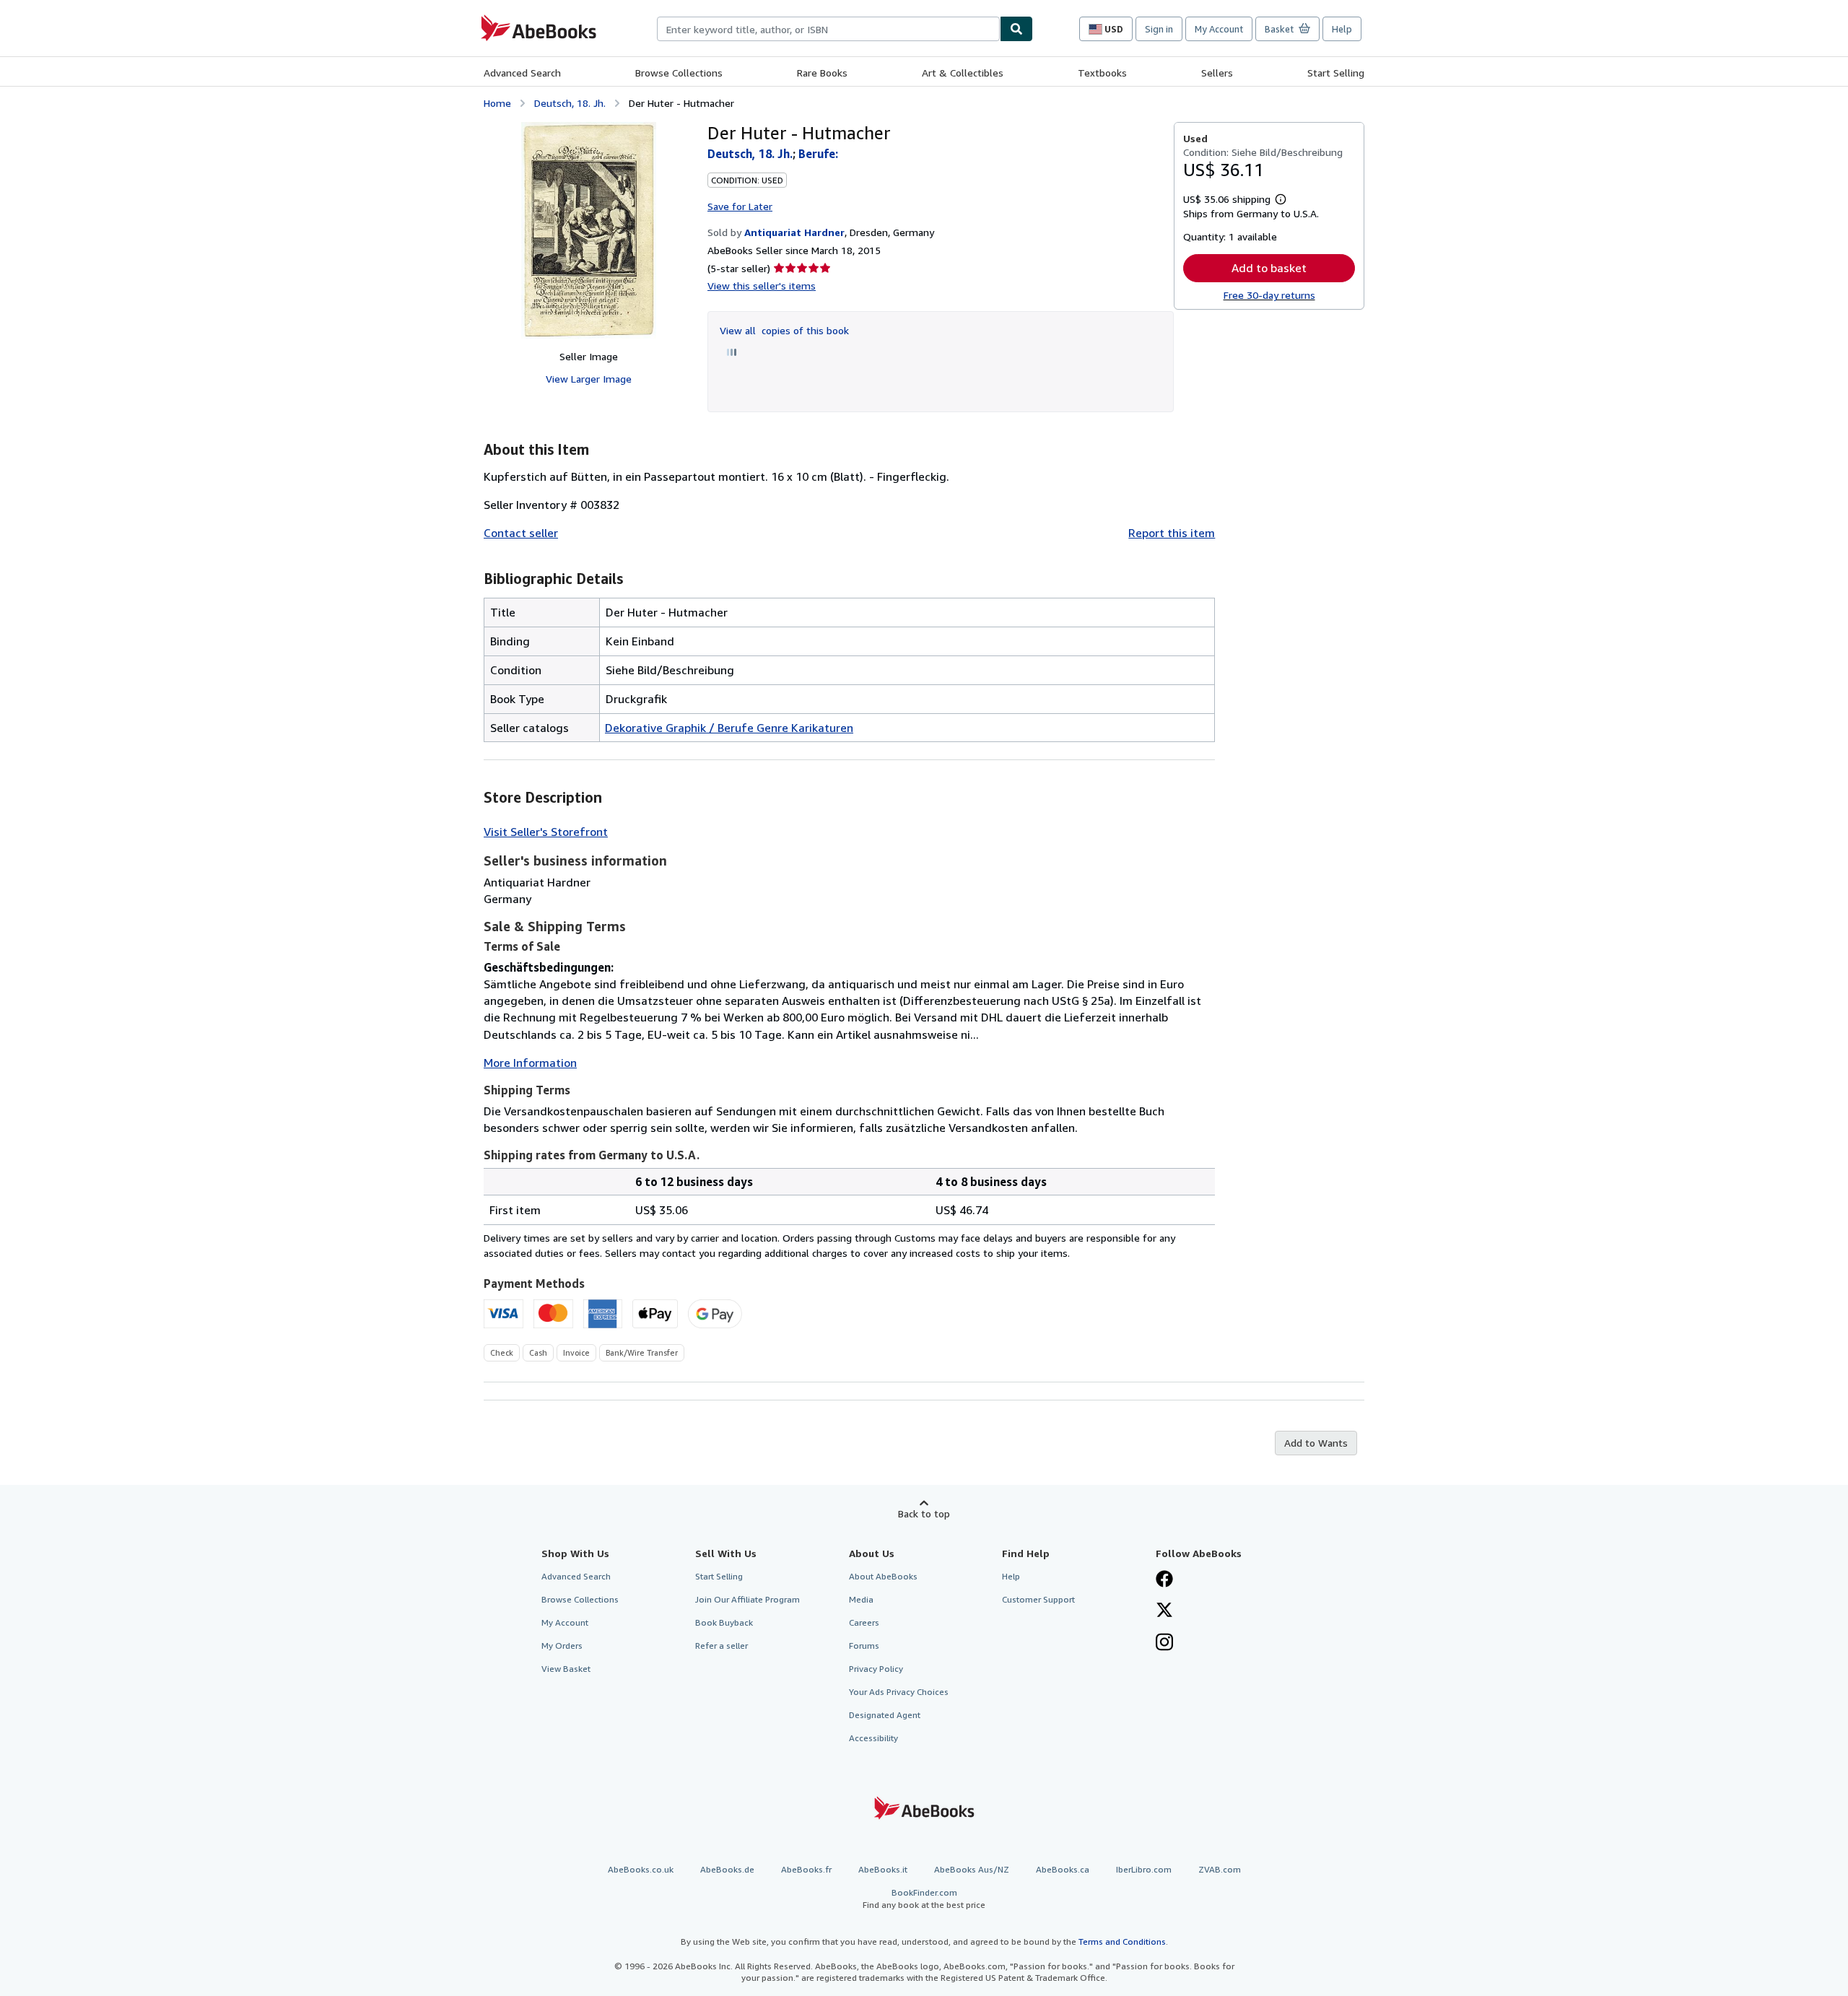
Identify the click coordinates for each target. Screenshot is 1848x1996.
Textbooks (1102, 73)
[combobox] (828, 29)
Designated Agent (885, 1715)
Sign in (1159, 29)
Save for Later (740, 206)
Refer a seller (722, 1646)
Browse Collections (679, 73)
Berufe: (818, 154)
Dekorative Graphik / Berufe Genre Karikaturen (729, 728)
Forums (864, 1646)
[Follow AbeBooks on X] (1164, 1611)
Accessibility (873, 1738)
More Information (530, 1063)
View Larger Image (589, 379)
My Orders (562, 1646)
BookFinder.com (924, 1899)
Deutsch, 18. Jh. (570, 103)
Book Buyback (724, 1622)
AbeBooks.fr (806, 1869)
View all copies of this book (784, 330)
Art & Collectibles (963, 73)
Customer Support (1038, 1599)
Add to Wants (1316, 1443)
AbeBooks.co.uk (641, 1869)
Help (1342, 29)
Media (861, 1599)
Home (497, 103)
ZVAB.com (1220, 1869)
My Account (1219, 29)
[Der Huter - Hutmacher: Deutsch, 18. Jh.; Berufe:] (589, 230)
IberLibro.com (1144, 1869)
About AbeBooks (883, 1576)
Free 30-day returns (1269, 295)
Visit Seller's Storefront (546, 832)
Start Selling (1336, 73)
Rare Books (822, 73)
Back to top (924, 1513)
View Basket (566, 1669)
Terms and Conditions (1122, 1941)
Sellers (1217, 73)
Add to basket (1269, 268)
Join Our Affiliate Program (748, 1599)
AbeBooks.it (883, 1869)
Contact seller (521, 533)
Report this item (1172, 533)
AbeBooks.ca (1063, 1869)
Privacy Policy (876, 1669)
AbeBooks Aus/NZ (972, 1869)
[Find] (1016, 29)
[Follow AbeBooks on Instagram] (1164, 1644)
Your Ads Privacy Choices (899, 1692)
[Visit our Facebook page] (1164, 1580)
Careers (864, 1622)
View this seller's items (762, 286)
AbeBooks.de (727, 1869)
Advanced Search (522, 73)
